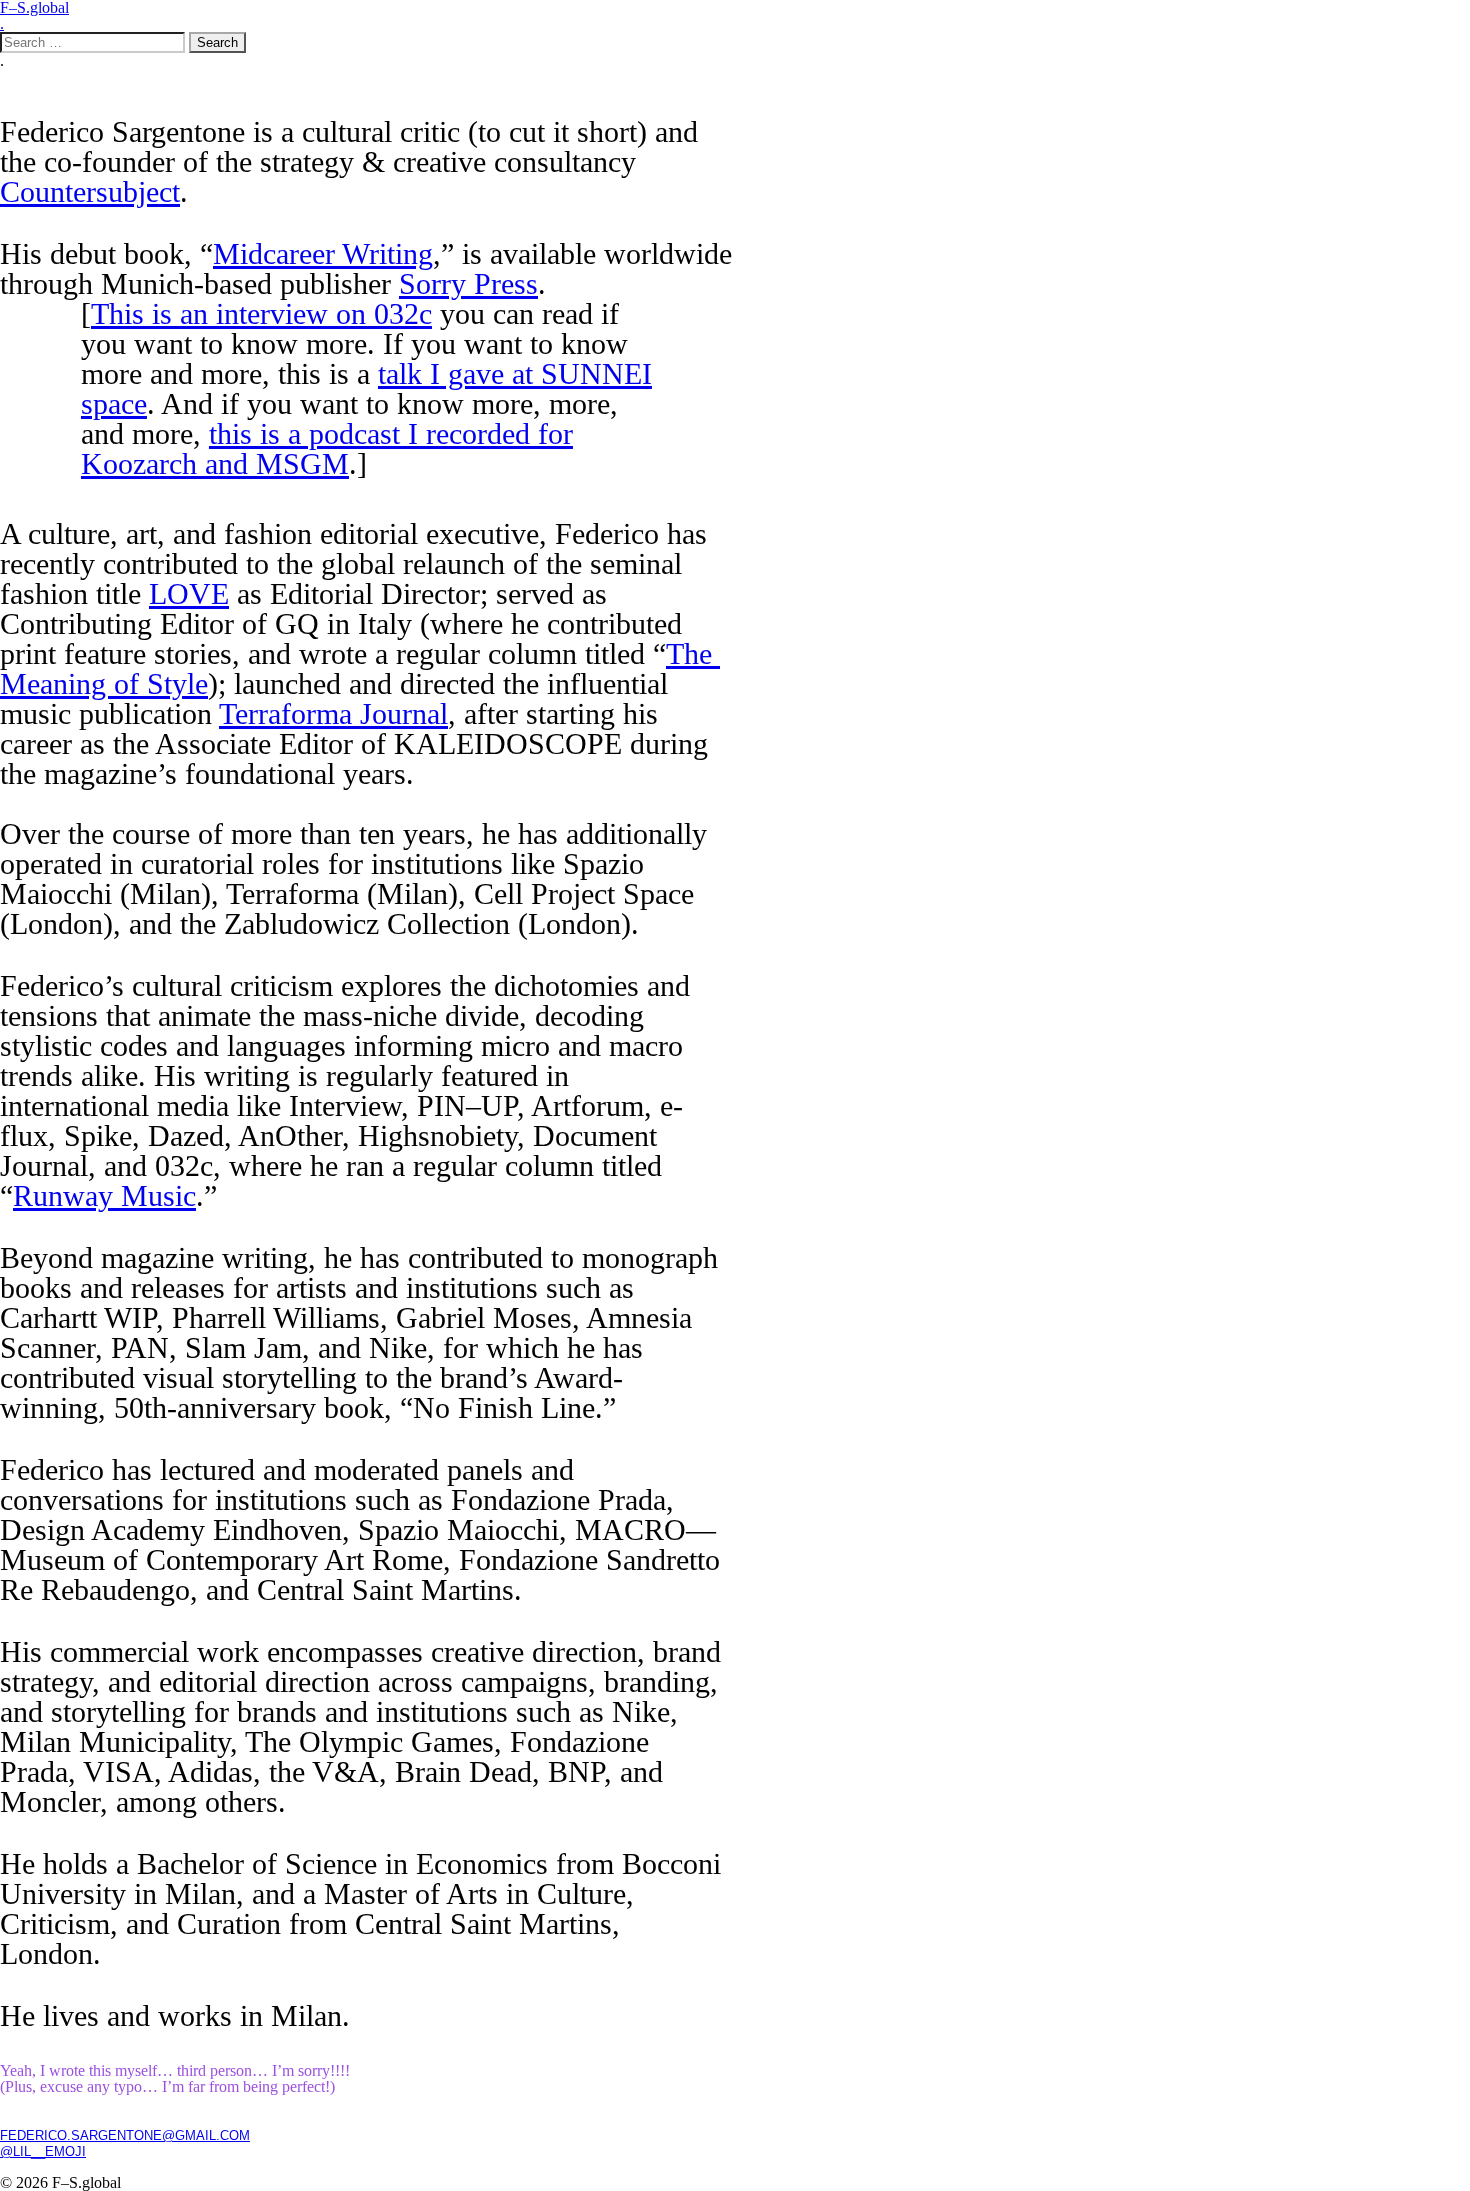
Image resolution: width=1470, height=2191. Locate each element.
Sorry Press (468, 283)
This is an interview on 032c (261, 313)
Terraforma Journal (333, 713)
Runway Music (104, 1195)
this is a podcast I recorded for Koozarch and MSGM (327, 448)
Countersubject (90, 191)
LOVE (189, 593)
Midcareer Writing (323, 253)
